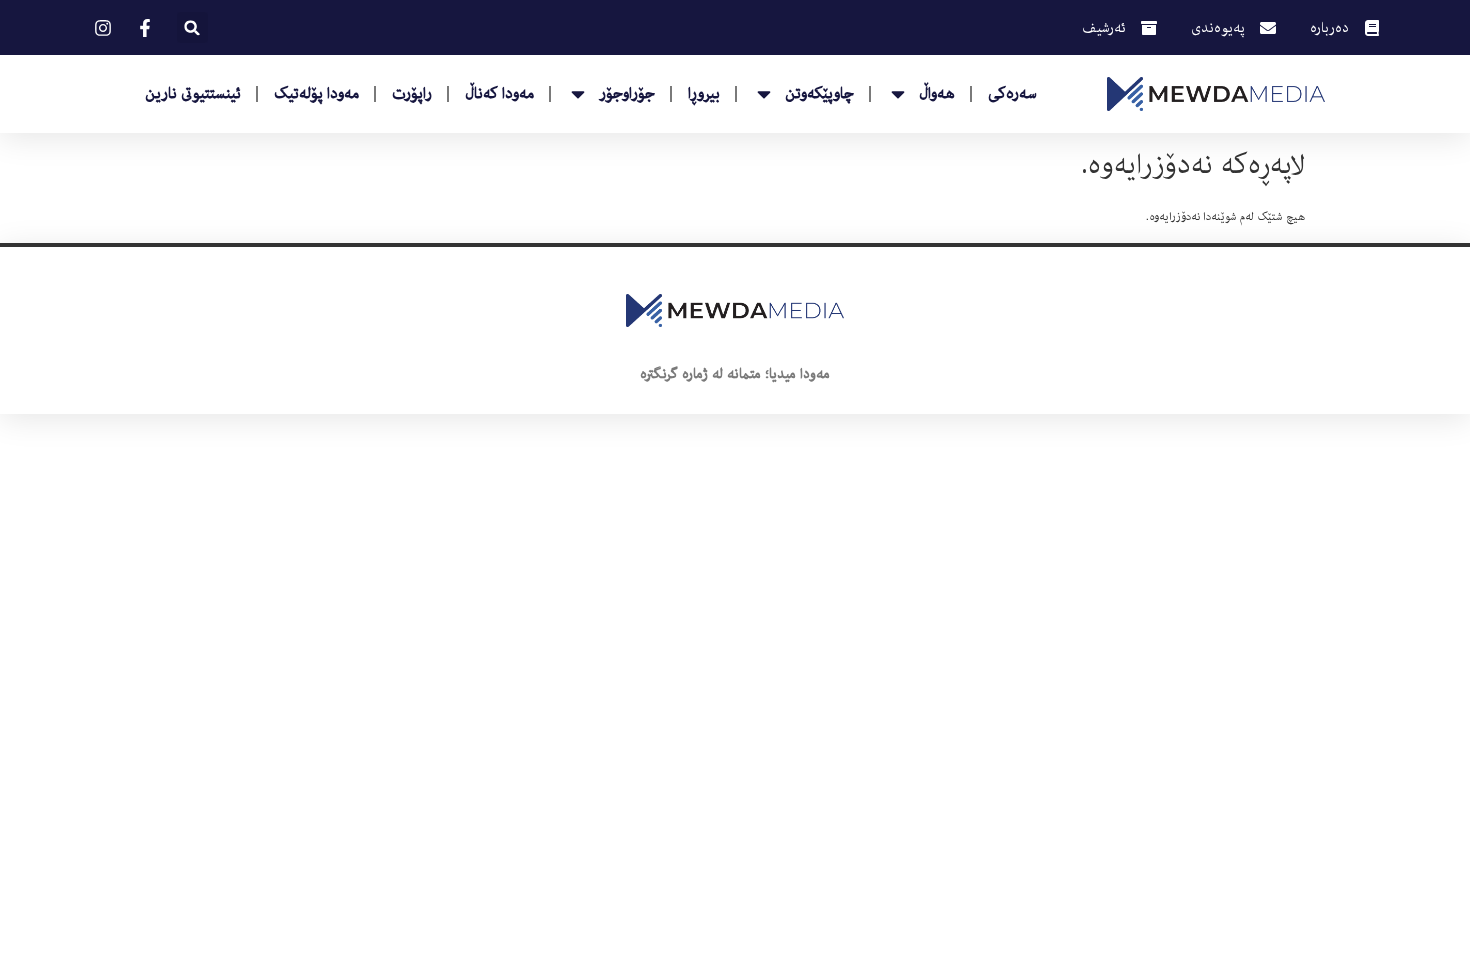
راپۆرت (412, 94)
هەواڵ (937, 94)
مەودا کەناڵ (499, 94)
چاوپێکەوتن (819, 94)
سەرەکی (1012, 94)
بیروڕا (704, 94)
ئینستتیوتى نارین (193, 94)
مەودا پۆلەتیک (316, 94)
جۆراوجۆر (627, 94)
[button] (192, 27)
